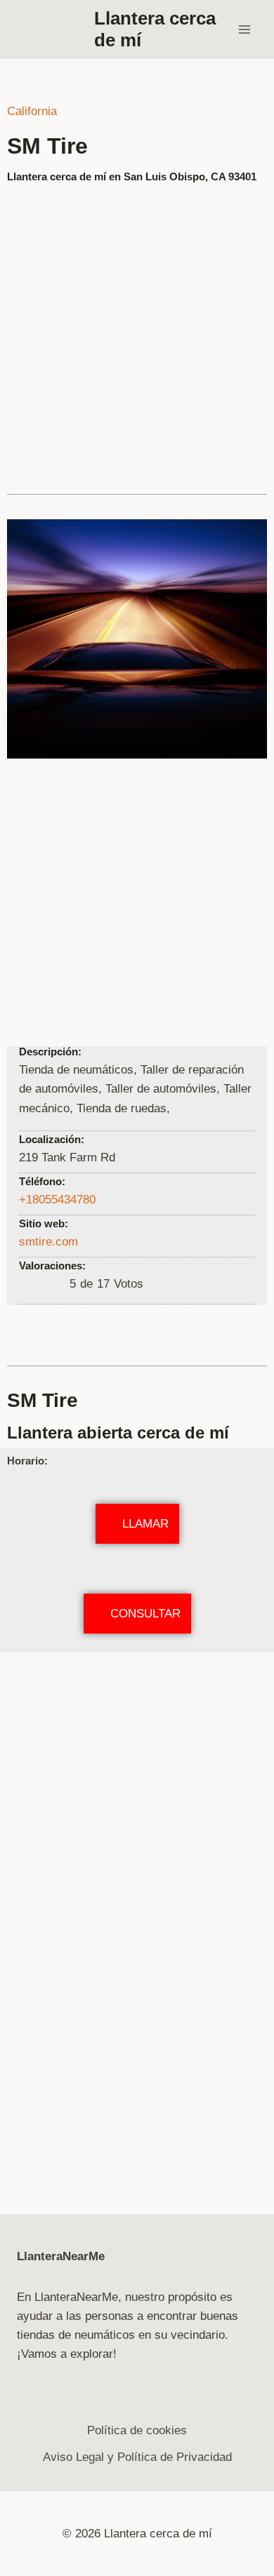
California (32, 111)
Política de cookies (137, 2430)
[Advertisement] (137, 333)
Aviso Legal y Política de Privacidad (137, 2457)
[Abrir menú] (244, 29)
